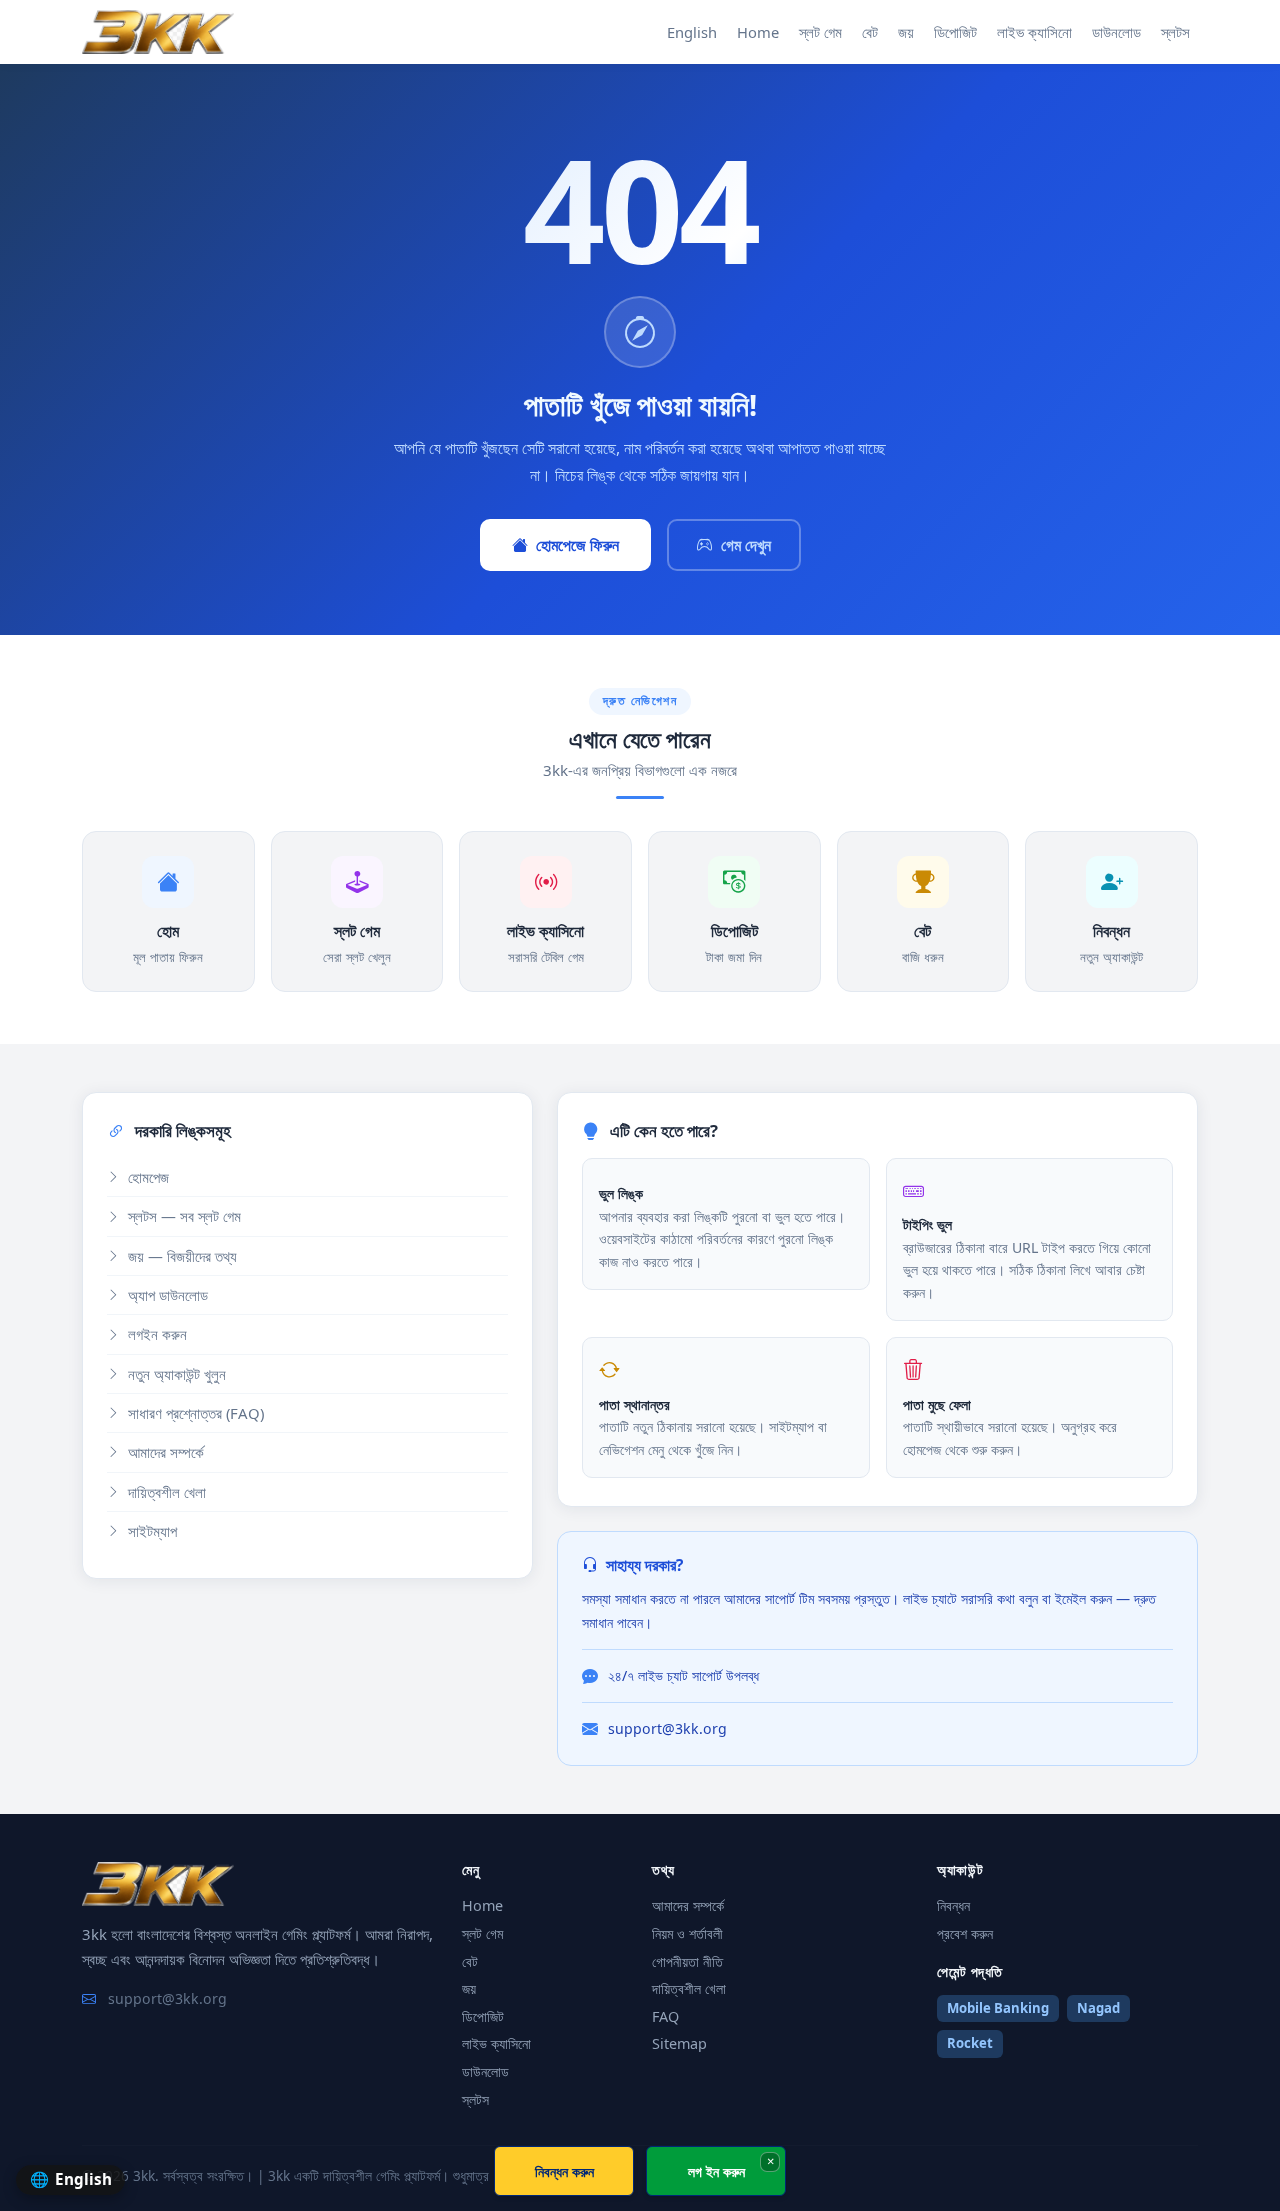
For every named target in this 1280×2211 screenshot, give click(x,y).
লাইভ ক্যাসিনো (1034, 32)
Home (758, 32)
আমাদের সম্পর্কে (166, 1452)
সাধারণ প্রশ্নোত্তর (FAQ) (196, 1413)
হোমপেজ (148, 1177)
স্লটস (1175, 32)
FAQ (665, 2016)
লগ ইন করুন (716, 2171)
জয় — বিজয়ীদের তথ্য (182, 1256)
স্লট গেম (820, 32)
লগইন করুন (157, 1334)
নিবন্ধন (953, 1905)
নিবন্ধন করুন (564, 2171)
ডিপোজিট (955, 32)
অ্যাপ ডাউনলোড (168, 1295)
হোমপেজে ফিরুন (577, 545)
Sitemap (679, 2043)
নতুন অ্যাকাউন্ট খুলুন (177, 1374)
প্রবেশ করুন (965, 1933)
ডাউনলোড (1116, 32)
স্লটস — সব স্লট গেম (184, 1216)
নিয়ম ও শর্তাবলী (687, 1933)
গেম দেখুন (746, 545)
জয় (906, 32)
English (692, 32)
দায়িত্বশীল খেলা (167, 1492)
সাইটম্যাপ (152, 1531)
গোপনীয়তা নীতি (687, 1961)
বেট (870, 32)
